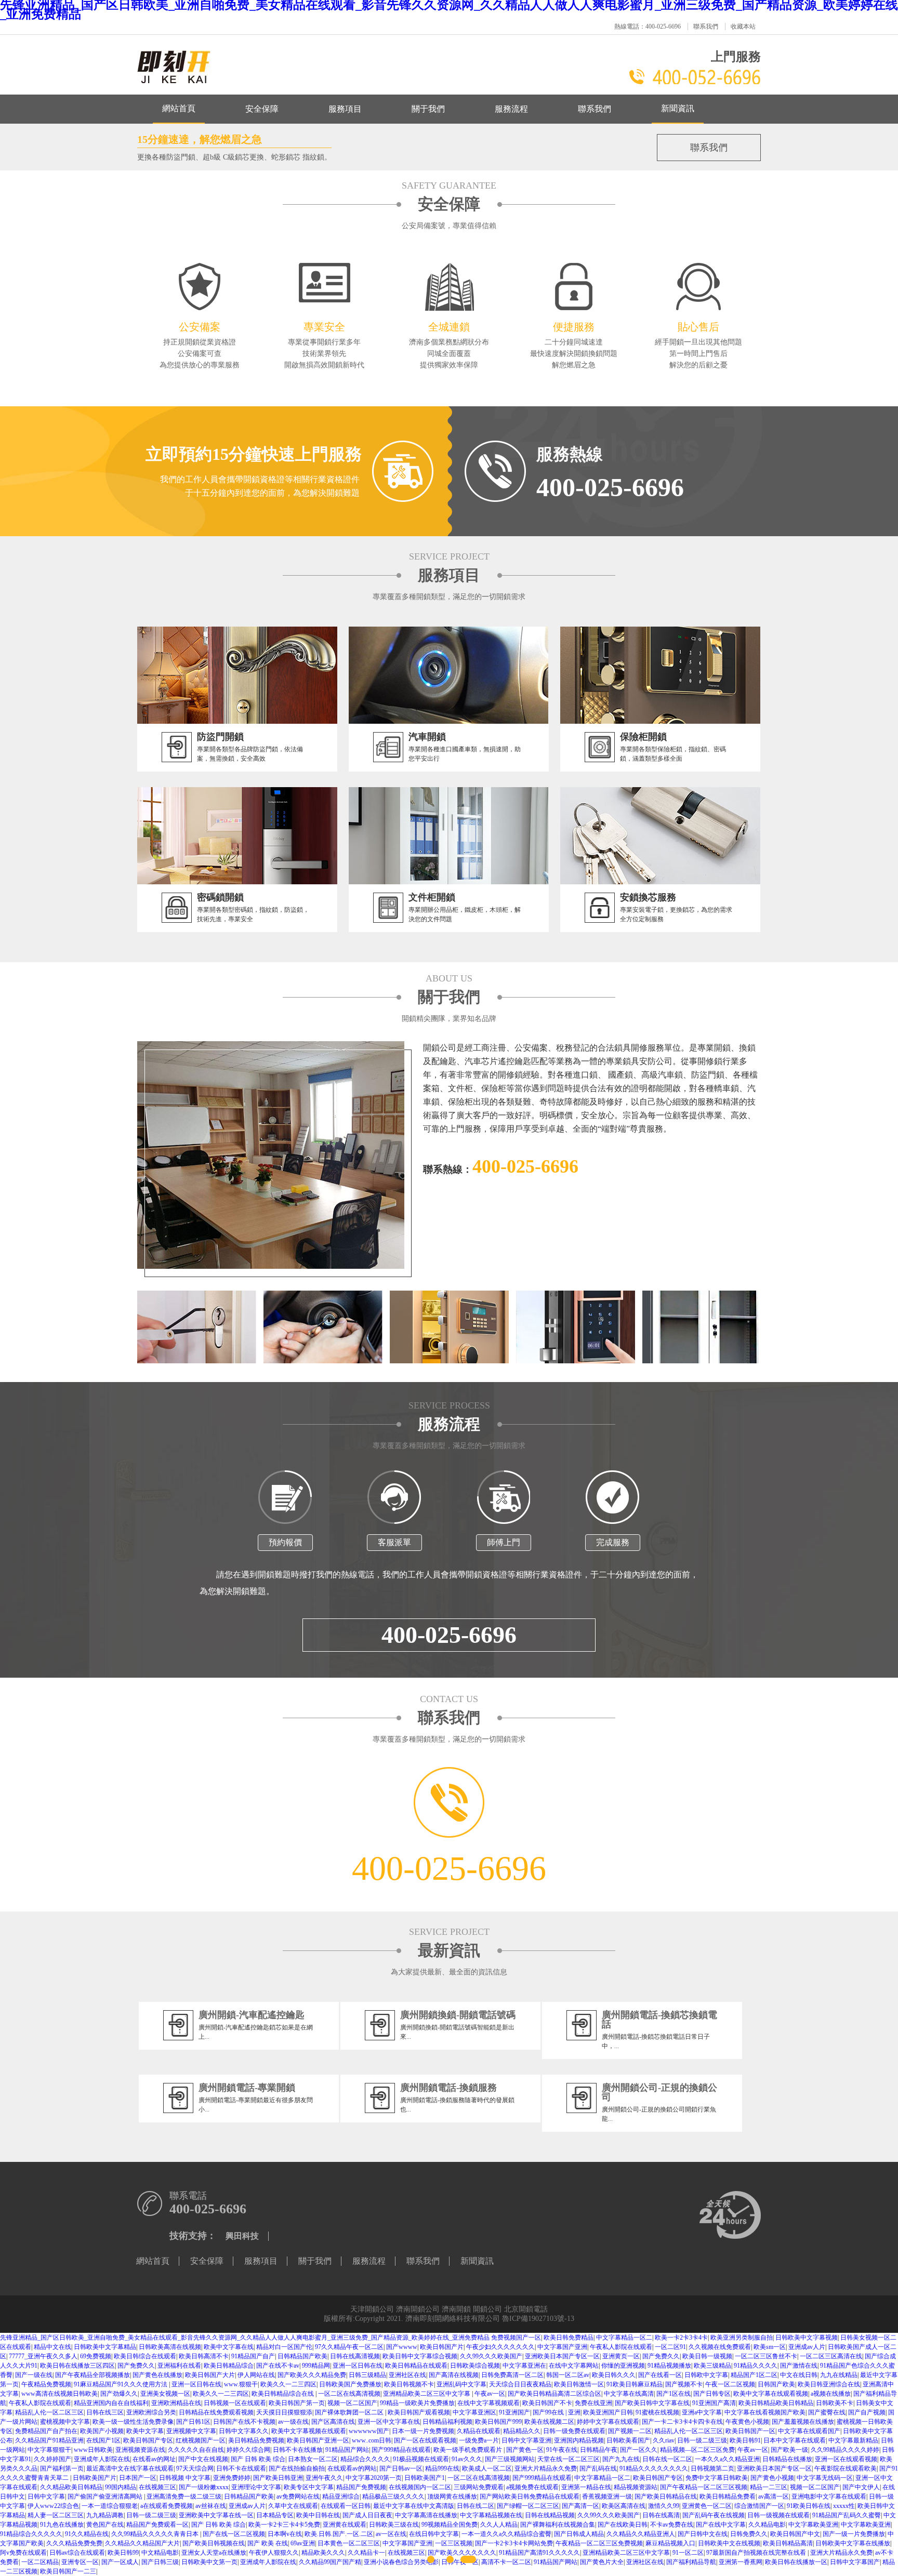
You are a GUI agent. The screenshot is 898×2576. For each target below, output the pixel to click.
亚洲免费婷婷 (232, 2478)
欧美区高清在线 (624, 2506)
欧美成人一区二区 (487, 2468)
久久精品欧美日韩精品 (71, 2487)
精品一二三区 (769, 2487)
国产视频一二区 (630, 2431)
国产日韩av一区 (401, 2468)
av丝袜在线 (211, 2506)
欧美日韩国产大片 (210, 2375)
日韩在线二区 (476, 2506)
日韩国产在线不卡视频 (244, 2422)
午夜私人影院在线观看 (621, 2347)
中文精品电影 (160, 2553)
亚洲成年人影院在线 (102, 2459)
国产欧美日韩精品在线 (666, 2497)
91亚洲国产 (514, 2412)
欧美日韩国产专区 (148, 2440)
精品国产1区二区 (754, 2375)
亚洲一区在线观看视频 (846, 2459)
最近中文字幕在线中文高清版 (414, 2506)
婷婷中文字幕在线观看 (608, 2422)
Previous (126, 1288)
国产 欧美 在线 (268, 2543)
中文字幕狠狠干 (49, 2450)
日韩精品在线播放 (787, 2459)
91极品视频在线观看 (421, 2459)
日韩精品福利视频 (447, 2422)
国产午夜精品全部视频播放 (93, 2375)
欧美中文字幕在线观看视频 (771, 2394)
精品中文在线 (52, 2347)
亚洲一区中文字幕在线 (389, 2422)
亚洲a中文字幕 (702, 2412)
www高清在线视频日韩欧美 (60, 2394)
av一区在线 (391, 2534)
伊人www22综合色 (53, 2506)
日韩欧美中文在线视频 (729, 2543)
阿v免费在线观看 (23, 2553)
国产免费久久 (661, 2356)
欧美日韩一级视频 (707, 2356)
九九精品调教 (105, 2515)
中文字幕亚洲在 (524, 2366)
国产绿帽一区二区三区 (528, 2506)
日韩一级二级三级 (702, 2440)
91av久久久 (467, 2459)
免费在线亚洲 (593, 2403)
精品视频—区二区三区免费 (697, 2450)
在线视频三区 (157, 2487)
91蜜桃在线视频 (657, 2412)
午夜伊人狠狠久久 (274, 2553)
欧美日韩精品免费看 (728, 2497)
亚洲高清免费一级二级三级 (184, 2497)
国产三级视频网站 (510, 2459)
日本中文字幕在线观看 (795, 2440)
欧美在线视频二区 (549, 2422)
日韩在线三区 (105, 2412)
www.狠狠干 (241, 2384)
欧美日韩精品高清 (788, 2543)
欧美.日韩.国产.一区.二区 (339, 2534)
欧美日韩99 (123, 2553)
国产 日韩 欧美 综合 (258, 2459)
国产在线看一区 (660, 2375)
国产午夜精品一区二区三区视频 (704, 2487)
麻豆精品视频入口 (670, 2543)
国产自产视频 (867, 2412)
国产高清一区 (580, 2506)
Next (772, 1288)
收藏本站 (743, 26)
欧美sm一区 (770, 2347)
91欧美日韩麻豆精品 (635, 2384)
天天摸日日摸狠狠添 (284, 2412)
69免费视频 (96, 2356)
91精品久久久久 (756, 2366)
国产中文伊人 (861, 2487)
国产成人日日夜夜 (367, 2515)
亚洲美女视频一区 (165, 2394)
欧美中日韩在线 (318, 2515)
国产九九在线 (621, 2459)
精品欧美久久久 (323, 2553)
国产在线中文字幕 (721, 2525)
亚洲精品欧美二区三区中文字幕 (427, 2394)
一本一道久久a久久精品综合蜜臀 (506, 2534)
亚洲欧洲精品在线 (176, 2403)
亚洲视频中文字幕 (191, 2431)
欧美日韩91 (745, 2440)
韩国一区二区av (568, 2375)
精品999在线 (442, 2468)
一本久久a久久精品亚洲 (727, 2459)
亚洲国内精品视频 (579, 2440)
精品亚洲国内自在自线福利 (111, 2403)
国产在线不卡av (278, 2366)
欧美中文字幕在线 (229, 2347)
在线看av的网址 (154, 2459)
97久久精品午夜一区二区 (349, 2347)
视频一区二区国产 (352, 2403)
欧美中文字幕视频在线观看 (309, 2431)
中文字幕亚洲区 (474, 2412)
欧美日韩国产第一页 (297, 2403)
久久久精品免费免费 (74, 2543)
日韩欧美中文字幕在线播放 (853, 2543)
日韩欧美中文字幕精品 (105, 2347)
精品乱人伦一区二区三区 (49, 2412)
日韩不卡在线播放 (298, 2450)
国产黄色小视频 (772, 2478)
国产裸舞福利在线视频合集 (558, 2525)
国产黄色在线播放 (157, 2375)
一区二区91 (670, 2347)
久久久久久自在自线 (196, 2450)
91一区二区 (688, 2553)
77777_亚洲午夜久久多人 (43, 2356)
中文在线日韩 (799, 2375)
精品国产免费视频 (361, 2487)
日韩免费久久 (749, 2534)
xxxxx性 (844, 2506)
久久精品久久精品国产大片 (142, 2543)
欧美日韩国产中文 (795, 2534)
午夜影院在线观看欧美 (846, 2468)
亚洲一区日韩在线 (358, 2366)
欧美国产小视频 (102, 2431)
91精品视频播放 (669, 2366)
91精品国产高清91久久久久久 (539, 2553)
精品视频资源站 (636, 2487)
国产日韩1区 (193, 2422)
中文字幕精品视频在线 (491, 2515)
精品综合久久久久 (365, 2459)
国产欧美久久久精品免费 (312, 2375)
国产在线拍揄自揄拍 (297, 2468)
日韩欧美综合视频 (475, 2366)
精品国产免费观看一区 (157, 2525)
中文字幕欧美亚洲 (813, 2525)
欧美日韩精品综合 (229, 2366)
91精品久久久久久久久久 (654, 2468)
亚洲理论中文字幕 (256, 2487)
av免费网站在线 (298, 2497)
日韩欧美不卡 (835, 2403)
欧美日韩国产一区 (750, 2431)
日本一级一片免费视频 (423, 2431)
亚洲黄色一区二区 (707, 2506)
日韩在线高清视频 (355, 2356)
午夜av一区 (490, 2394)
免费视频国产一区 (516, 2338)
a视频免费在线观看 (532, 2487)
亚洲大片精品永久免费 (546, 2468)
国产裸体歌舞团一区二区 (350, 2412)
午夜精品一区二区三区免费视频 (599, 2543)
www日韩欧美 (93, 2450)
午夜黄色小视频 (747, 2422)
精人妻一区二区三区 (56, 2515)
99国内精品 (121, 2487)
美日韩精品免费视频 (256, 2440)
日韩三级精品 (367, 2375)
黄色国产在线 (105, 2525)
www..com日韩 (372, 2440)
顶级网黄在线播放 (452, 2497)
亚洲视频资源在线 (140, 2450)
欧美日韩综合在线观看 (145, 2356)
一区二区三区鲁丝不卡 (766, 2356)
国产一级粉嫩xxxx (204, 2487)
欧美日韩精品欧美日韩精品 (776, 2403)
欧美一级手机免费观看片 (468, 2450)
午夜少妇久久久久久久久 (500, 2347)
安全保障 (262, 109)
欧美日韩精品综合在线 (283, 2394)
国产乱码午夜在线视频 (714, 2515)
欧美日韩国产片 (442, 2347)
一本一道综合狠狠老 (110, 2506)
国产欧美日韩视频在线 (214, 2543)
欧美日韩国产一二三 (68, 2571)
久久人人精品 (499, 2525)
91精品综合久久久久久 (31, 2534)
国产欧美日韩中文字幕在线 (652, 2403)
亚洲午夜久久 (324, 2478)
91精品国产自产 (253, 2356)
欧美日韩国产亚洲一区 (318, 2440)
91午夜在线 (562, 2450)
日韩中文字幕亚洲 (526, 2440)
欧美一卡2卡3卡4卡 (681, 2338)
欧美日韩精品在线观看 (416, 2366)
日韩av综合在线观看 (77, 2553)
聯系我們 (706, 26)
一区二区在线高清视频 (349, 2394)
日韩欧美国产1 (425, 2478)
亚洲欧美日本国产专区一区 (562, 2356)
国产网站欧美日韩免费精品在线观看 (530, 2497)
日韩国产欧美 (776, 2384)
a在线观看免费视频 (167, 2506)
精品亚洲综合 (341, 2497)
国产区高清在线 (333, 2422)
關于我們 (428, 109)
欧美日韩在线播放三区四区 (77, 2366)
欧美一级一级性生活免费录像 (133, 2422)
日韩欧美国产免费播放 (350, 2384)
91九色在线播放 (62, 2525)
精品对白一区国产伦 (284, 2347)
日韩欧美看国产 (628, 2440)
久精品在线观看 (479, 2431)
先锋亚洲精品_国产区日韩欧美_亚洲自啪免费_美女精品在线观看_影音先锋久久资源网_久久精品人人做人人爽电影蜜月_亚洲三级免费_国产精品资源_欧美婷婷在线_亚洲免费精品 (245, 2338)
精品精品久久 (522, 2431)
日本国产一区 (138, 2478)
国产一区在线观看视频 (425, 2440)
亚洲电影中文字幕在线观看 (829, 2497)
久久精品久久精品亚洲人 (641, 2534)
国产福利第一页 (62, 2468)
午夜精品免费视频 (46, 2384)
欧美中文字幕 (145, 2431)
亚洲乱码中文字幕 (461, 2384)
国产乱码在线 (598, 2468)
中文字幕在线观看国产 (809, 2431)
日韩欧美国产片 (95, 2478)
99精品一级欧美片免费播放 (417, 2403)
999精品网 (316, 2366)
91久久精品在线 (87, 2534)
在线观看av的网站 (352, 2468)
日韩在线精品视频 (550, 2515)
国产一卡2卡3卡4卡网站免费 (514, 2543)
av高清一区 (774, 2497)
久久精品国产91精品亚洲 (49, 2440)
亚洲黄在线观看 (345, 2525)
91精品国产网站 (347, 2450)
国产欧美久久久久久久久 (462, 2553)
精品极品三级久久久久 (393, 2497)
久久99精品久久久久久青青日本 (156, 2534)
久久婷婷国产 (52, 2459)
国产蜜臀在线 (827, 2412)
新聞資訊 (678, 108)
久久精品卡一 (366, 2553)
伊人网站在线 (256, 2375)
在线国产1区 (103, 2440)
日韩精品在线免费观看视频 (216, 2412)
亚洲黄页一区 (621, 2356)
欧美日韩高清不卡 (204, 2356)
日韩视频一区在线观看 (235, 2403)
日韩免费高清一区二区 (512, 2375)
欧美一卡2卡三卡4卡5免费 (284, 2525)
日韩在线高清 (661, 2515)
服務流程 (511, 109)
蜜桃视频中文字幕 (65, 2422)
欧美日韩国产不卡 (547, 2403)
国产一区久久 (639, 2450)
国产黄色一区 (525, 2450)
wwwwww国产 (369, 2431)
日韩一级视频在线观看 (778, 2515)
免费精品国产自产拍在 (46, 2431)
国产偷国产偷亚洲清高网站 (106, 2497)
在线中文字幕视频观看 (488, 2403)
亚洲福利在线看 (179, 2366)
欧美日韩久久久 (614, 2375)
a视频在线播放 (831, 2394)
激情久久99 (664, 2506)
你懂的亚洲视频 (623, 2366)
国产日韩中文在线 (703, 2534)
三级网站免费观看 (479, 2487)
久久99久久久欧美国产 (491, 2356)
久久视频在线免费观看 (720, 2347)
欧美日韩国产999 (498, 2422)
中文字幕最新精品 (853, 2440)
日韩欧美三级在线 (394, 2525)
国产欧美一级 (789, 2450)
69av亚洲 (303, 2543)
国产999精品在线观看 (401, 2450)
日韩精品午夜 (599, 2450)
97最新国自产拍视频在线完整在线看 (757, 2553)
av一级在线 (293, 2422)
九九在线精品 (839, 2375)
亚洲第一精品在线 (586, 2487)
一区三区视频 (454, 2543)
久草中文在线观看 (293, 2506)
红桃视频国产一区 (201, 2440)
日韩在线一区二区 (667, 2459)
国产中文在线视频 (203, 2459)
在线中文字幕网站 (574, 2366)
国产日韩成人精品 (579, 2534)
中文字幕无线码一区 (825, 2478)
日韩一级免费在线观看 (574, 2431)
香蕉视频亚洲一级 (607, 2497)
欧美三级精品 (712, 2366)
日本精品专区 (275, 2515)
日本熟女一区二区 (313, 2459)
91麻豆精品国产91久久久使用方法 (121, 2384)
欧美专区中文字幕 (309, 2487)
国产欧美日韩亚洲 (278, 2478)
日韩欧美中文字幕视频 (807, 2338)
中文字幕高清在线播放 (426, 2515)
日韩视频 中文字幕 (185, 2478)
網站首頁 (179, 108)
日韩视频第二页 (712, 2468)
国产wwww (402, 2347)
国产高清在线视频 (454, 2375)
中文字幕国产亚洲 (562, 2347)
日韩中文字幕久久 (244, 2431)
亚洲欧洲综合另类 (151, 2412)
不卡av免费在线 (672, 2525)
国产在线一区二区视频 (234, 2534)
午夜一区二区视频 (730, 2384)
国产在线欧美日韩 (623, 2525)
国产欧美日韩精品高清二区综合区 (554, 2394)
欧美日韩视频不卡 (409, 2384)
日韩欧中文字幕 (706, 2375)
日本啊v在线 (285, 2534)
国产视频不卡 (684, 2384)
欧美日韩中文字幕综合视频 (420, 2356)
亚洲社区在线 (407, 2375)
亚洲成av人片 (807, 2347)
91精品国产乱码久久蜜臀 (847, 2515)
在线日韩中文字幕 (434, 2534)
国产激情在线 (799, 2366)
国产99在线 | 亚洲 (557, 2412)
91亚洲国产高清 (714, 2403)
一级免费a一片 (479, 2440)
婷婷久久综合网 (248, 2450)
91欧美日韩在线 (809, 2506)
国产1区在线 (673, 2394)
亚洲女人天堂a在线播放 (214, 2553)
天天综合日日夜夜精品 (520, 2384)
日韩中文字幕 (46, 2497)
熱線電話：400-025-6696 (648, 26)
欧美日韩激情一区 (579, 2384)
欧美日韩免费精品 (569, 2338)
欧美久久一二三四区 (288, 2384)
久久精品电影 (767, 2525)
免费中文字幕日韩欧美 (717, 2478)
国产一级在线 (34, 2375)
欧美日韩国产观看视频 (419, 2412)
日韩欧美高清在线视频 (170, 2347)
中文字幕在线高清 (629, 2394)
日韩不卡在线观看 (241, 2468)
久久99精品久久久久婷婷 (845, 2450)
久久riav (664, 2440)
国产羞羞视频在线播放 (803, 2422)
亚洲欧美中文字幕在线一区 (216, 2515)
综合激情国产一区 (759, 2506)
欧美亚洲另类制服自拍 (742, 2338)
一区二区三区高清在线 (831, 2356)
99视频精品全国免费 (450, 2525)
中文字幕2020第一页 (374, 2478)
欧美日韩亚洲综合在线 (829, 2384)
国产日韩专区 (712, 2394)
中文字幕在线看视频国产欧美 (765, 2412)
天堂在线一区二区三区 (569, 2459)
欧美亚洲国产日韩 (608, 2412)
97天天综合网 (195, 2468)
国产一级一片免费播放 (854, 2534)
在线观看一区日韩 (346, 2506)
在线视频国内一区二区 (420, 2487)
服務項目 (345, 109)
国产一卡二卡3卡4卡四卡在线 (682, 2422)
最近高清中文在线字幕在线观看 (130, 2468)
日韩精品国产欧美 (302, 2356)
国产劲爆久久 (119, 2394)
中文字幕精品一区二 (624, 2338)
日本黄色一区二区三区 (349, 2543)
